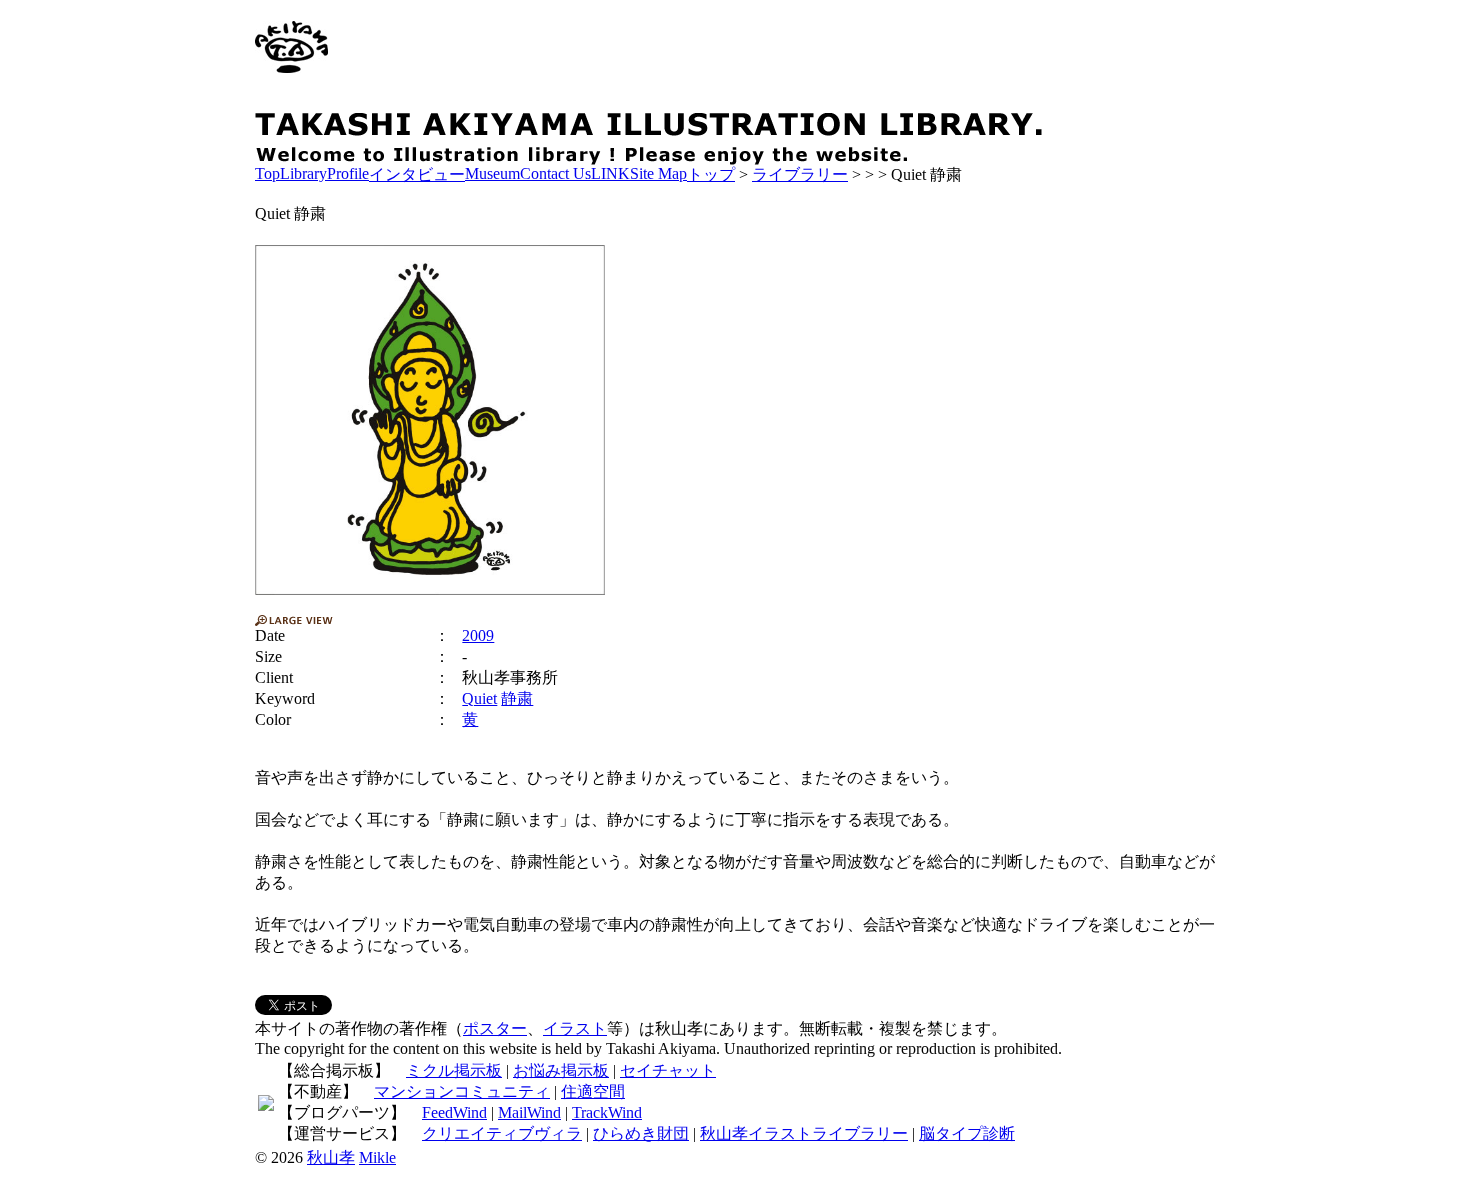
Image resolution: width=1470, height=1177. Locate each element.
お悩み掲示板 (561, 1070)
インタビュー (417, 174)
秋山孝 (331, 1157)
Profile (348, 173)
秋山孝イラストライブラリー (804, 1133)
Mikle (377, 1157)
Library (303, 173)
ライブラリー (800, 174)
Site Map (658, 173)
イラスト (575, 1028)
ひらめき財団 (641, 1133)
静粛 (517, 698)
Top (267, 173)
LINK (610, 173)
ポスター (495, 1028)
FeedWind (454, 1112)
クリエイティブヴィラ (502, 1133)
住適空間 (593, 1091)
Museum (492, 173)
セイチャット (668, 1070)
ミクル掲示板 (454, 1070)
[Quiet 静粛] (430, 420)
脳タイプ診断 (967, 1133)
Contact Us (555, 173)
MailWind (529, 1112)
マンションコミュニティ (462, 1091)
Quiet (479, 698)
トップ (711, 174)
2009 (478, 635)
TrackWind (607, 1112)
